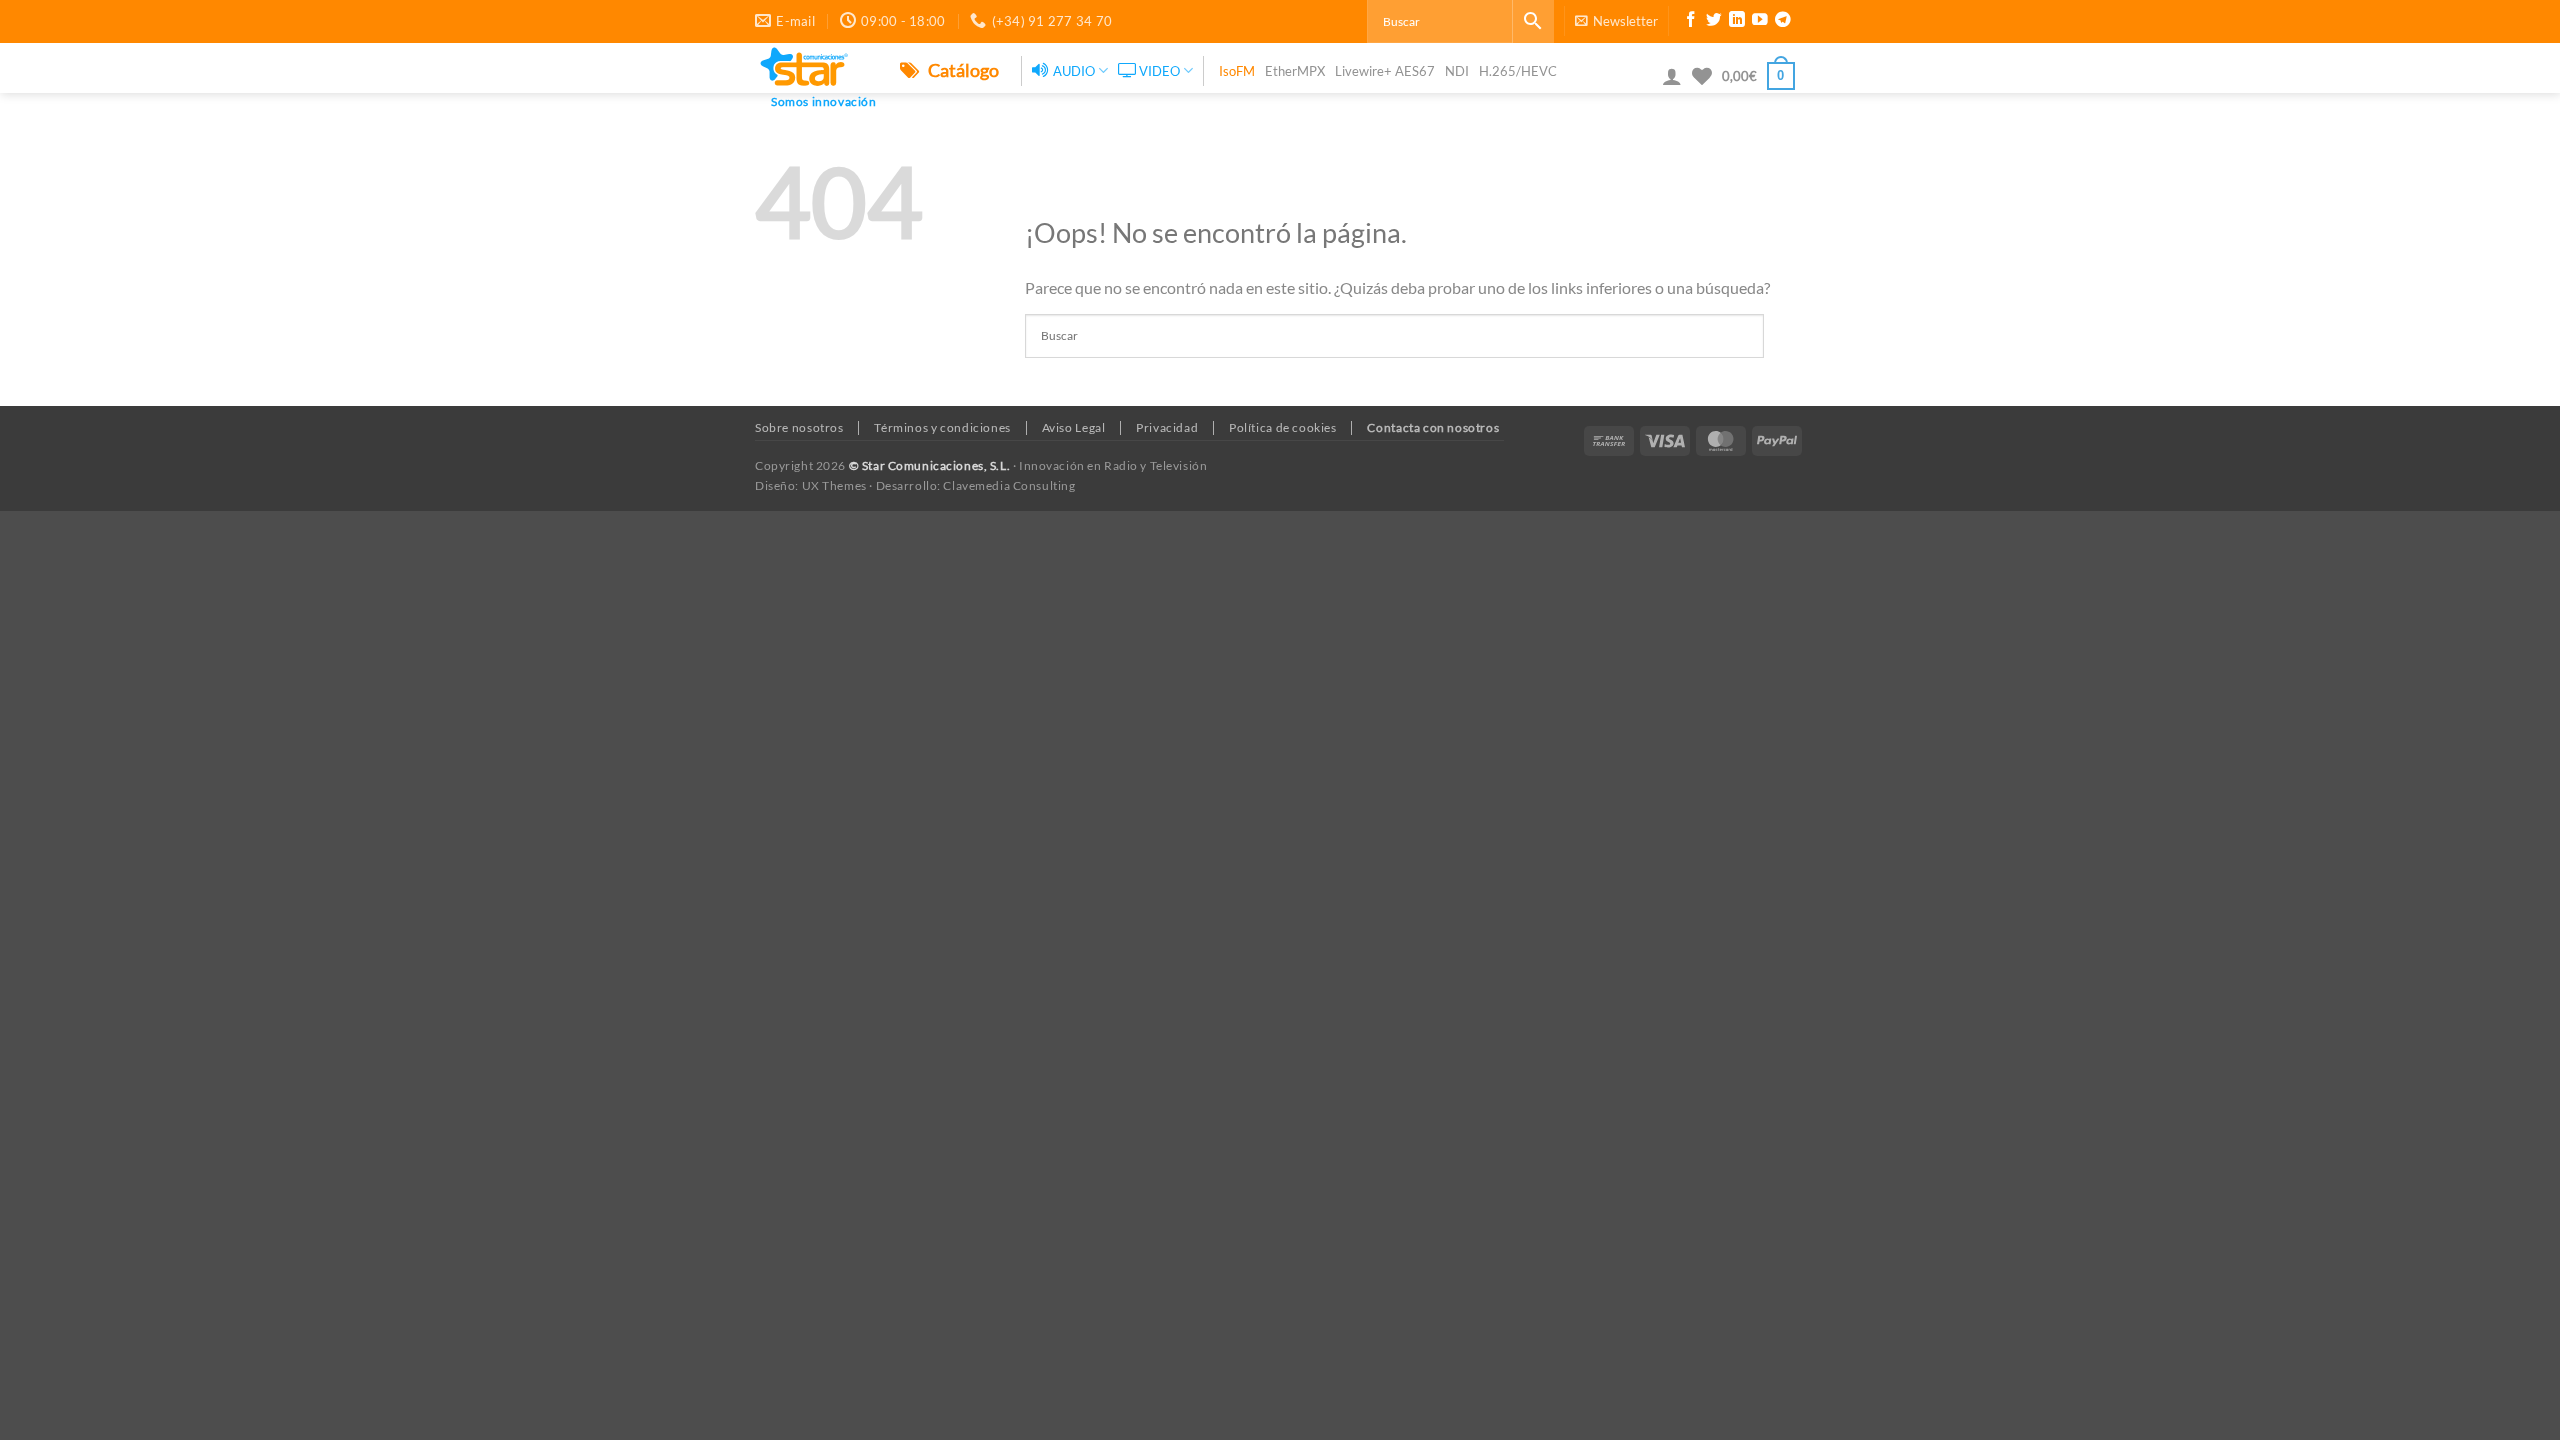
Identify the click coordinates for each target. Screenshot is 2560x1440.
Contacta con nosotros (1433, 427)
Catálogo (962, 70)
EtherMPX (1295, 71)
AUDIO (1074, 71)
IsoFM (1237, 71)
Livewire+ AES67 (1385, 71)
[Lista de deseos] (1702, 76)
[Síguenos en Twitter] (1714, 22)
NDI (1457, 71)
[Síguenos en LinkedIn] (1737, 22)
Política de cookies (1283, 427)
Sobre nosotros (799, 427)
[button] (1616, 21)
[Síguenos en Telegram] (1783, 22)
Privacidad (1167, 427)
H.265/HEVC (1518, 71)
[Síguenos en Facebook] (1691, 22)
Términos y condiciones (942, 427)
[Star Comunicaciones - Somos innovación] (812, 68)
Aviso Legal (1074, 427)
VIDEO (1159, 71)
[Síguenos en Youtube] (1760, 22)
